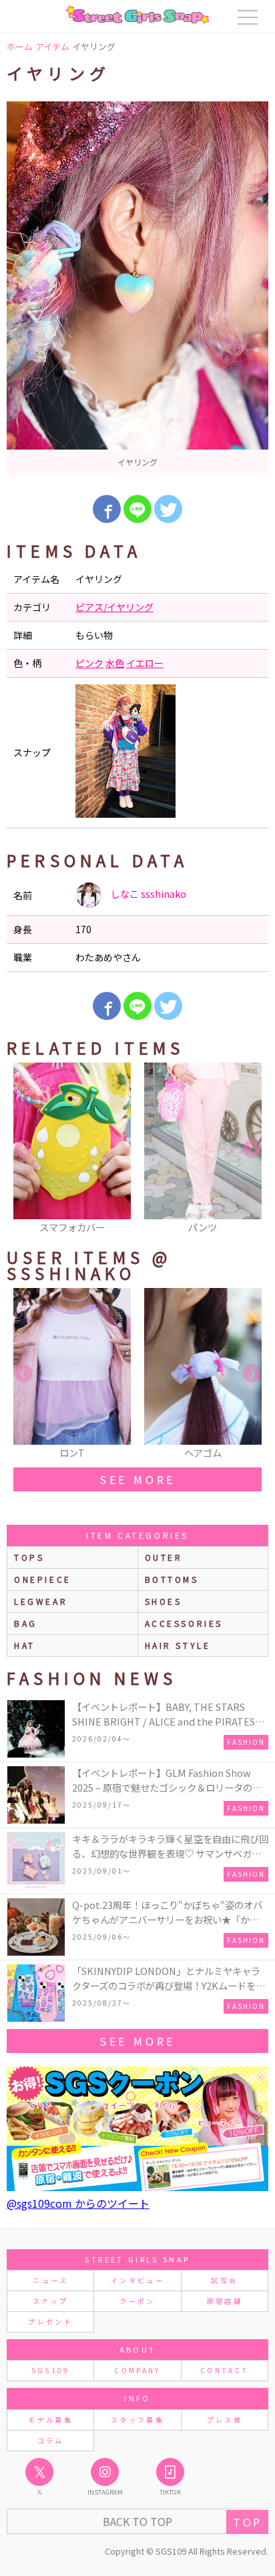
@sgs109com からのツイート (78, 2203)
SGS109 (51, 2370)
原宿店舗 (225, 2301)
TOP (247, 2522)
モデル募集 (50, 2420)
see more (137, 1479)
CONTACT (225, 2370)
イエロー (145, 663)
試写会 (224, 2280)
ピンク (89, 663)
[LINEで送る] (137, 509)
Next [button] (252, 1149)
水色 (115, 663)
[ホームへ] (137, 15)
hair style (178, 1645)
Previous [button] (23, 1149)
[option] (137, 288)
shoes (164, 1601)
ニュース (50, 2280)
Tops (29, 1557)
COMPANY (137, 2370)
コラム (51, 2440)
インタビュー (137, 2280)
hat (25, 1645)
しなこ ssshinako (148, 894)
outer (164, 1557)
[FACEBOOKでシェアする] (107, 509)
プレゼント (50, 2322)
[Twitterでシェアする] (168, 509)
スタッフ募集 (137, 2420)
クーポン (137, 2301)
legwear (41, 1601)
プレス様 (225, 2420)
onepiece (43, 1579)
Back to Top (137, 2521)
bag (26, 1623)
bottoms (172, 1579)
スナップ (50, 2301)
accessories (184, 1623)
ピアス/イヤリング (114, 607)
